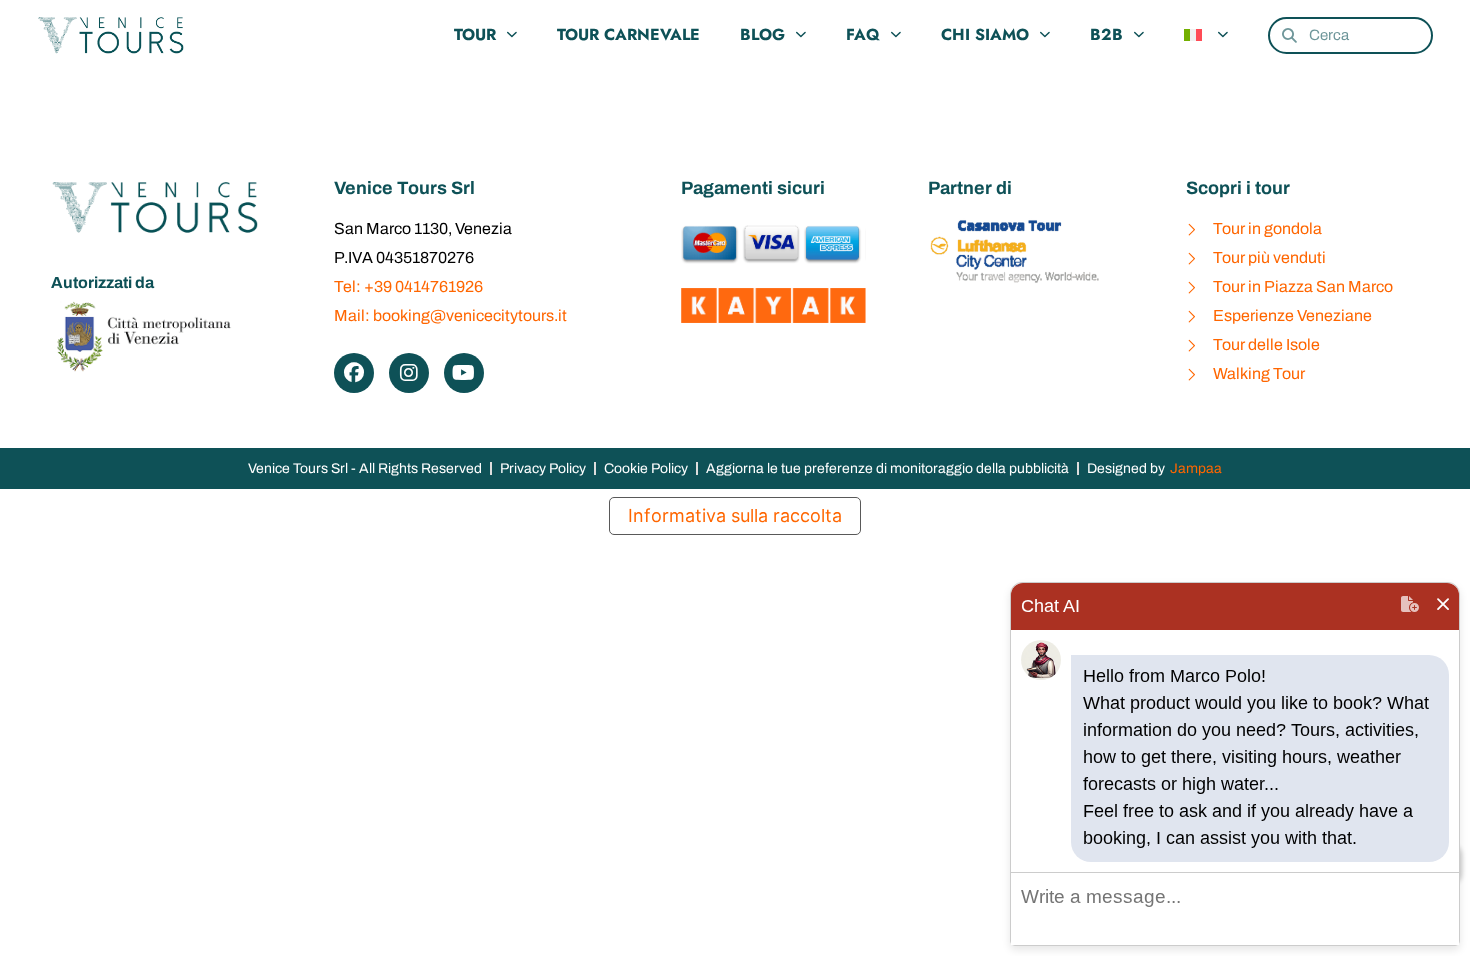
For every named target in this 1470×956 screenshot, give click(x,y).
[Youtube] (464, 373)
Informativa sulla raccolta (735, 515)
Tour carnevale (628, 34)
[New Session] (1410, 606)
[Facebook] (354, 373)
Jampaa (1196, 468)
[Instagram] (409, 373)
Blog (762, 34)
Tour (475, 34)
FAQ (863, 34)
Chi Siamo (985, 34)
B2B (1106, 34)
